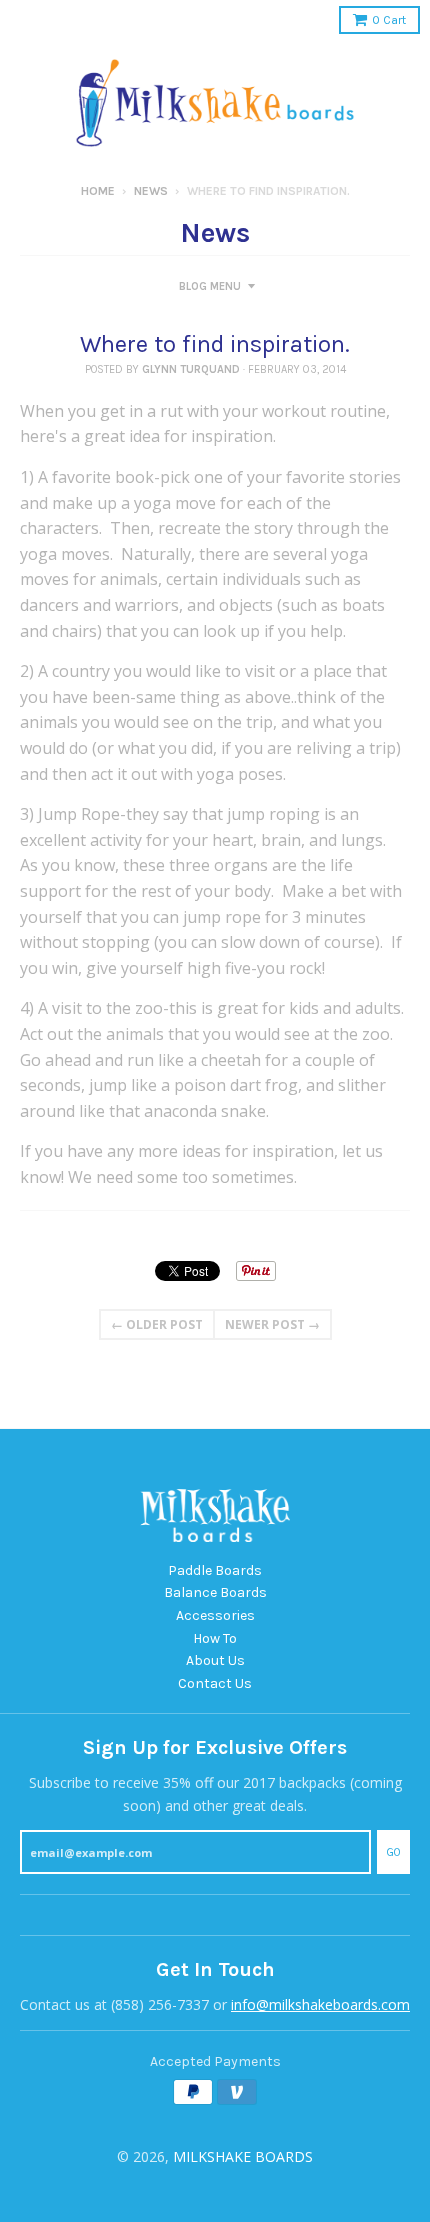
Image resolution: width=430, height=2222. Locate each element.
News (151, 191)
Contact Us (215, 1683)
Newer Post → (272, 1324)
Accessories (215, 1615)
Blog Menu (210, 286)
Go (393, 1852)
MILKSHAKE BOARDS (243, 2156)
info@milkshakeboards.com (320, 2004)
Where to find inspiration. (215, 344)
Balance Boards (215, 1592)
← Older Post (157, 1324)
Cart (389, 20)
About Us (215, 1660)
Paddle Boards (215, 1570)
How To (215, 1638)
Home (98, 191)
